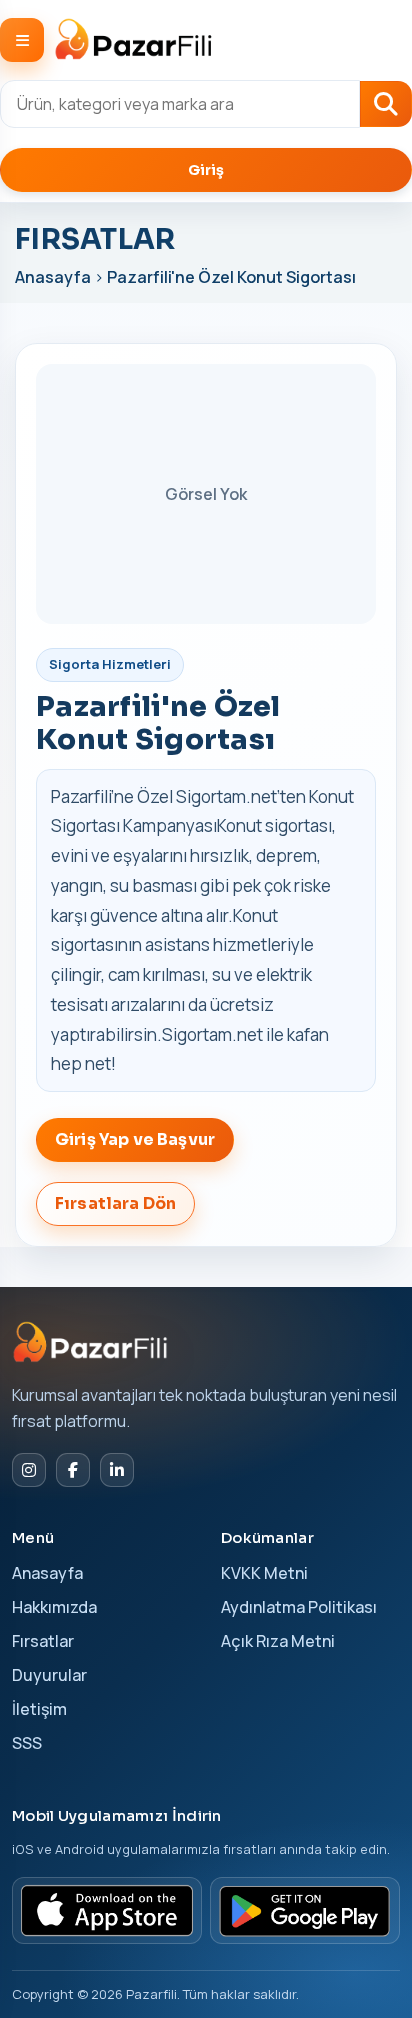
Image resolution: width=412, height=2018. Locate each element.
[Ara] (386, 104)
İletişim (39, 1709)
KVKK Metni (264, 1573)
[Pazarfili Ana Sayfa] (92, 1342)
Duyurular (49, 1675)
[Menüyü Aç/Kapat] (22, 40)
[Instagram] (29, 1470)
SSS (27, 1743)
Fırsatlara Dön (115, 1203)
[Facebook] (73, 1470)
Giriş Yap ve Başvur (135, 1139)
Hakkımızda (54, 1607)
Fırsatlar (43, 1641)
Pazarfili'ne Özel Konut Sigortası (231, 277)
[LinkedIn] (117, 1470)
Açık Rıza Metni (278, 1641)
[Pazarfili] (134, 40)
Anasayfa (54, 277)
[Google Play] (305, 1910)
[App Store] (107, 1910)
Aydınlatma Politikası (299, 1607)
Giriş (206, 170)
